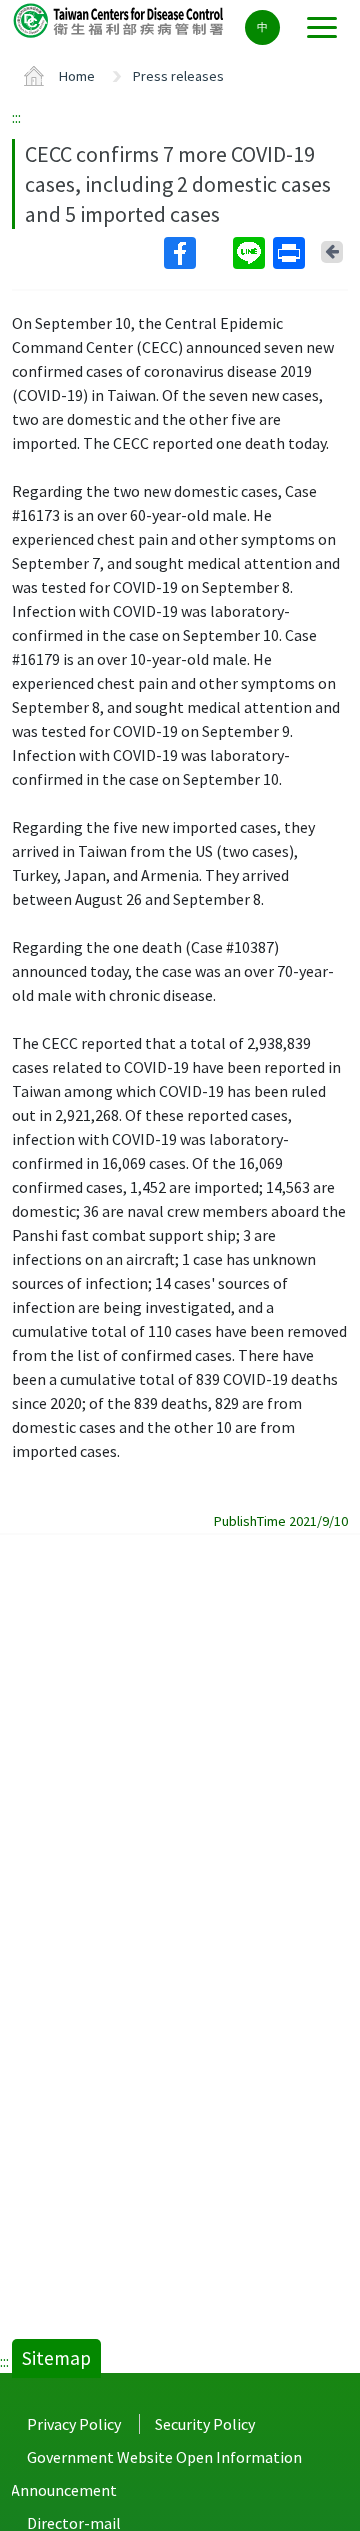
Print (291, 253)
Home (77, 76)
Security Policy (205, 2424)
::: (16, 117)
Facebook (196, 253)
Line (251, 253)
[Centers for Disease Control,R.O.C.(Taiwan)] (120, 19)
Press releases (178, 76)
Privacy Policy (74, 2424)
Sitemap (56, 2358)
